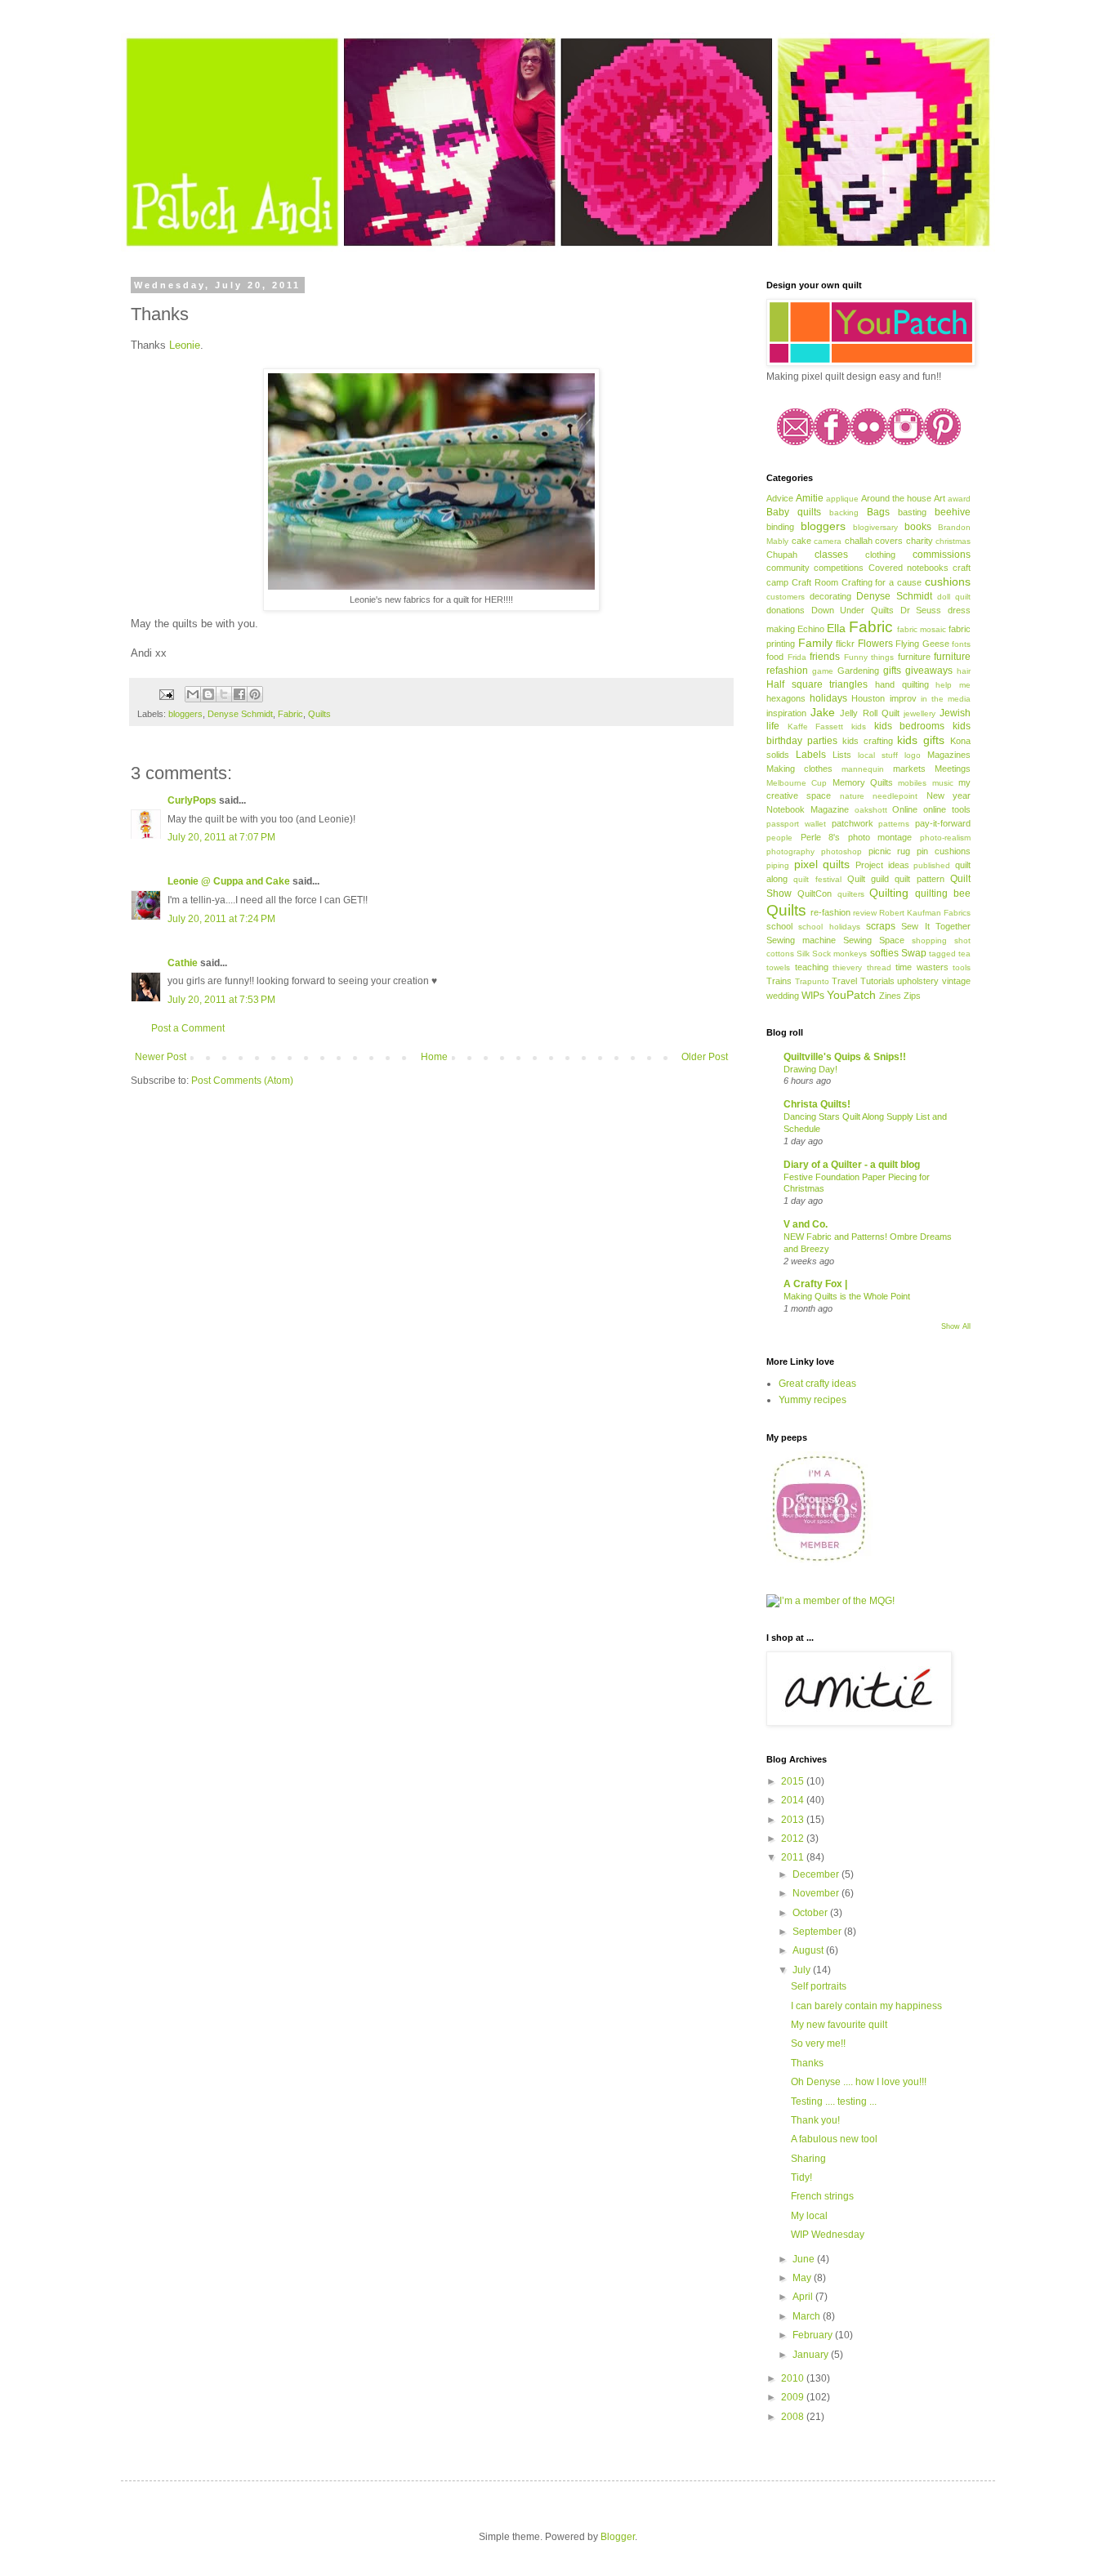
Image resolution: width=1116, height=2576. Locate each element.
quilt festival (817, 879)
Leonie (185, 345)
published (932, 865)
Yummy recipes (812, 1400)
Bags (878, 512)
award (959, 499)
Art (940, 498)
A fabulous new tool (834, 2139)
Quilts (319, 714)
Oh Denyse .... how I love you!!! (859, 2082)
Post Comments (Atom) (242, 1081)
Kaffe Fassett (816, 726)
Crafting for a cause (882, 582)
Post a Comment (188, 1028)
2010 (794, 2378)
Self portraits (819, 1986)
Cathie (183, 963)
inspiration (786, 713)
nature (852, 796)
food (775, 657)
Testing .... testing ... (834, 2101)
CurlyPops (192, 800)
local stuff (878, 755)
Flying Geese (922, 644)
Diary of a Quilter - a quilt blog (852, 1165)
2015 (794, 1781)
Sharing (808, 2159)
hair (964, 671)
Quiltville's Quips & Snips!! (845, 1057)
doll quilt (954, 597)
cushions (948, 582)
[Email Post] (166, 693)
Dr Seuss (921, 610)
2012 (794, 1838)
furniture (914, 657)
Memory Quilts (863, 782)
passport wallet (796, 824)
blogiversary (875, 527)
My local (809, 2216)
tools (962, 967)
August (809, 1950)
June (805, 2259)
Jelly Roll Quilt (869, 713)
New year (949, 796)
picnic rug (890, 851)
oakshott (871, 810)
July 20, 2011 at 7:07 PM (221, 837)
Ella (836, 628)
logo (913, 755)
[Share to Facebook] (239, 694)
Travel (844, 981)
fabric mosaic (922, 629)
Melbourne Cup (797, 783)
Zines (890, 996)
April (804, 2297)
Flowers (875, 644)
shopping (929, 940)
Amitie (810, 498)
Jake (823, 712)
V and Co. (806, 1224)
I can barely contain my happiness (866, 2006)
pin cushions (944, 851)
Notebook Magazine (808, 809)
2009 (794, 2397)
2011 (794, 1857)
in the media (946, 699)
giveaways (929, 671)
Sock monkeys (839, 954)
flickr (845, 644)
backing (844, 513)
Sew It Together (936, 926)
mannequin (863, 769)
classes (831, 555)
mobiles (912, 783)
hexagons (786, 698)
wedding (783, 996)
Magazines (949, 755)
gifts (892, 671)
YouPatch (851, 995)
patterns (894, 824)
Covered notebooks (908, 568)
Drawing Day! (810, 1069)
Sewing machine (801, 940)
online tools (947, 809)
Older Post (705, 1057)
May (803, 2278)
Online (905, 809)
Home (434, 1057)
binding (780, 527)
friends (825, 657)
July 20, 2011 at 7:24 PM (221, 919)
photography (790, 851)
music (943, 783)
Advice (780, 498)
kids (859, 726)
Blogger (618, 2537)
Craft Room (815, 582)
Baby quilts (794, 512)
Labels (811, 755)
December (817, 1874)
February (814, 2335)
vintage (956, 981)
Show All (956, 1326)
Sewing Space (874, 940)
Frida (797, 657)
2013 (794, 1820)
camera (828, 541)
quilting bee (943, 894)
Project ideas (882, 865)
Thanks (807, 2063)
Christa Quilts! (817, 1104)
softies (884, 953)
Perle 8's (821, 837)
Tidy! (801, 2177)
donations (786, 610)
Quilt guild (868, 879)
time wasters (922, 967)
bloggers (185, 714)
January (812, 2355)
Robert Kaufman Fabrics (925, 913)
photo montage (880, 837)
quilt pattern (919, 879)
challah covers (874, 541)
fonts (961, 644)
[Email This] (193, 694)
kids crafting (868, 741)
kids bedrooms (910, 726)
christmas (953, 541)
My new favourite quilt (839, 2025)
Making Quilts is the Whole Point (847, 1296)
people (779, 838)
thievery (847, 967)
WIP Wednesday (828, 2235)
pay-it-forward (943, 823)
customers (786, 597)
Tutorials (877, 981)
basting (912, 512)
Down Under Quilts (853, 610)
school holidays (829, 927)
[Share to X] (224, 694)
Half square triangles (817, 684)
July (803, 1970)
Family (815, 643)
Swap (914, 953)
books (918, 527)
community (788, 568)
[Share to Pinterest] (255, 694)
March (808, 2316)
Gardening (858, 671)
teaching (812, 967)
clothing (880, 555)
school (779, 926)
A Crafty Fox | (815, 1284)
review (865, 913)
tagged (942, 954)
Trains (779, 981)
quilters (851, 894)
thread (879, 967)
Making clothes (799, 769)
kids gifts (921, 740)
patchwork (853, 823)
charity (920, 541)
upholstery (918, 981)
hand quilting (902, 684)
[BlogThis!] (208, 694)
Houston (868, 698)
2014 (794, 1800)
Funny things (869, 657)
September (818, 1932)
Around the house (896, 498)
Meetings (953, 769)
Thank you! (815, 2120)
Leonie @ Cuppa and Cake (229, 881)
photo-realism (945, 838)
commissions (942, 555)
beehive (953, 512)
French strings (822, 2196)
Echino (811, 629)
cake (801, 541)
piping (778, 865)
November (817, 1893)
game (823, 671)
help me (953, 685)
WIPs (813, 996)
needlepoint (895, 796)
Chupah (782, 555)
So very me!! (818, 2043)
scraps (881, 926)
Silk (803, 954)
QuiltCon (815, 894)
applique (842, 499)
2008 (794, 2417)
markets (909, 769)
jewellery (920, 713)
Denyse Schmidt (240, 714)
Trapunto (812, 981)
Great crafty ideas (817, 1384)
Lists (842, 755)
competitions (839, 568)
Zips (912, 996)
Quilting (889, 893)
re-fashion (830, 912)
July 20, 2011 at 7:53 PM (221, 1000)
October (811, 1913)
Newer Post (161, 1057)
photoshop (841, 851)
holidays (828, 698)
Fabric (290, 714)
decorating (830, 596)
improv (903, 698)
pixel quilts (822, 864)
